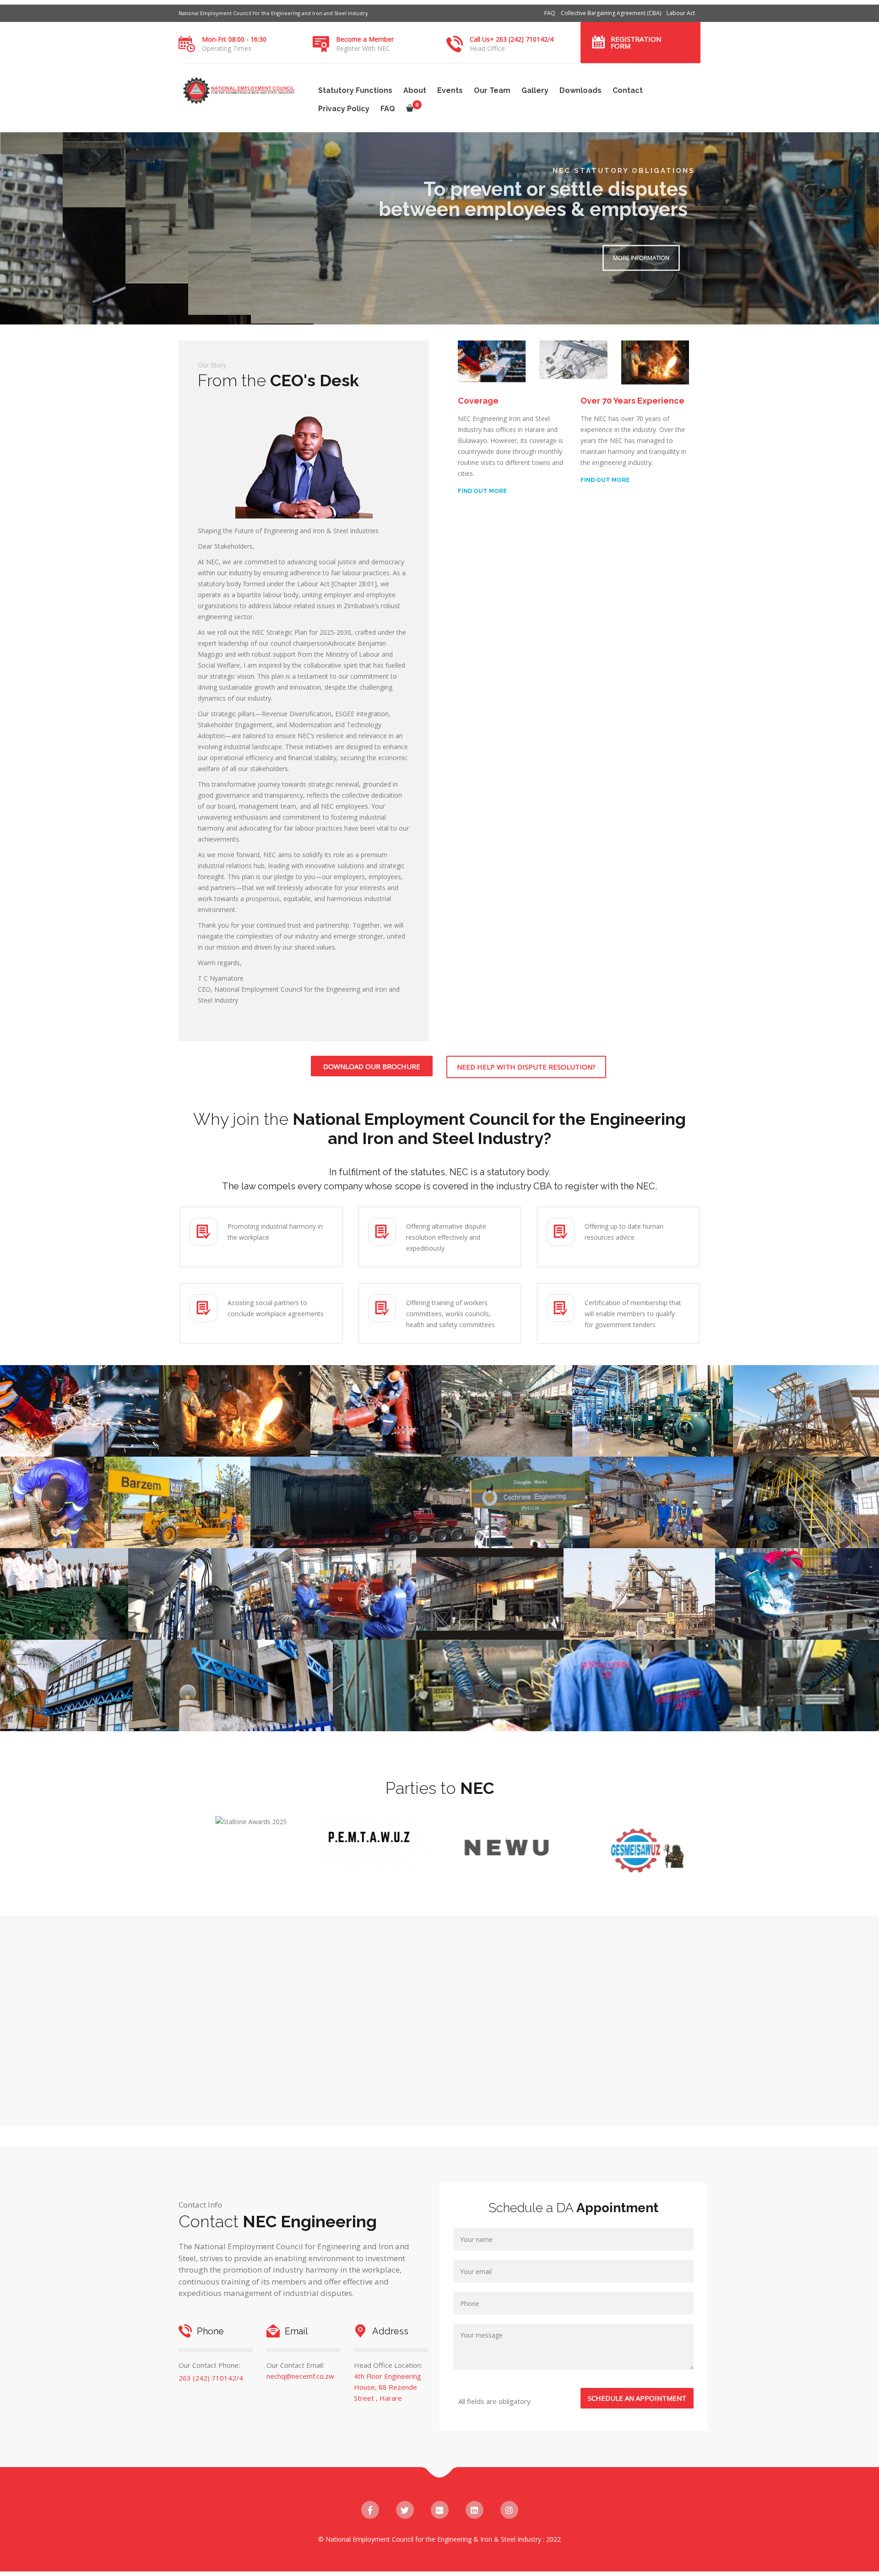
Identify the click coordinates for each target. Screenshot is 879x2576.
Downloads (581, 90)
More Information (231, 257)
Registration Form (636, 42)
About (415, 90)
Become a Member (365, 39)
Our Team (492, 90)
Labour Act (681, 13)
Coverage (478, 401)
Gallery (535, 90)
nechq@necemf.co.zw (300, 2376)
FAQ (550, 13)
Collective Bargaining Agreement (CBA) (611, 13)
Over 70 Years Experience (632, 401)
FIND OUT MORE (482, 491)
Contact (628, 90)
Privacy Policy (344, 109)
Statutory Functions (355, 90)
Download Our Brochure (372, 1066)
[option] (264, 1850)
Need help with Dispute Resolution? (526, 1067)
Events (450, 90)
